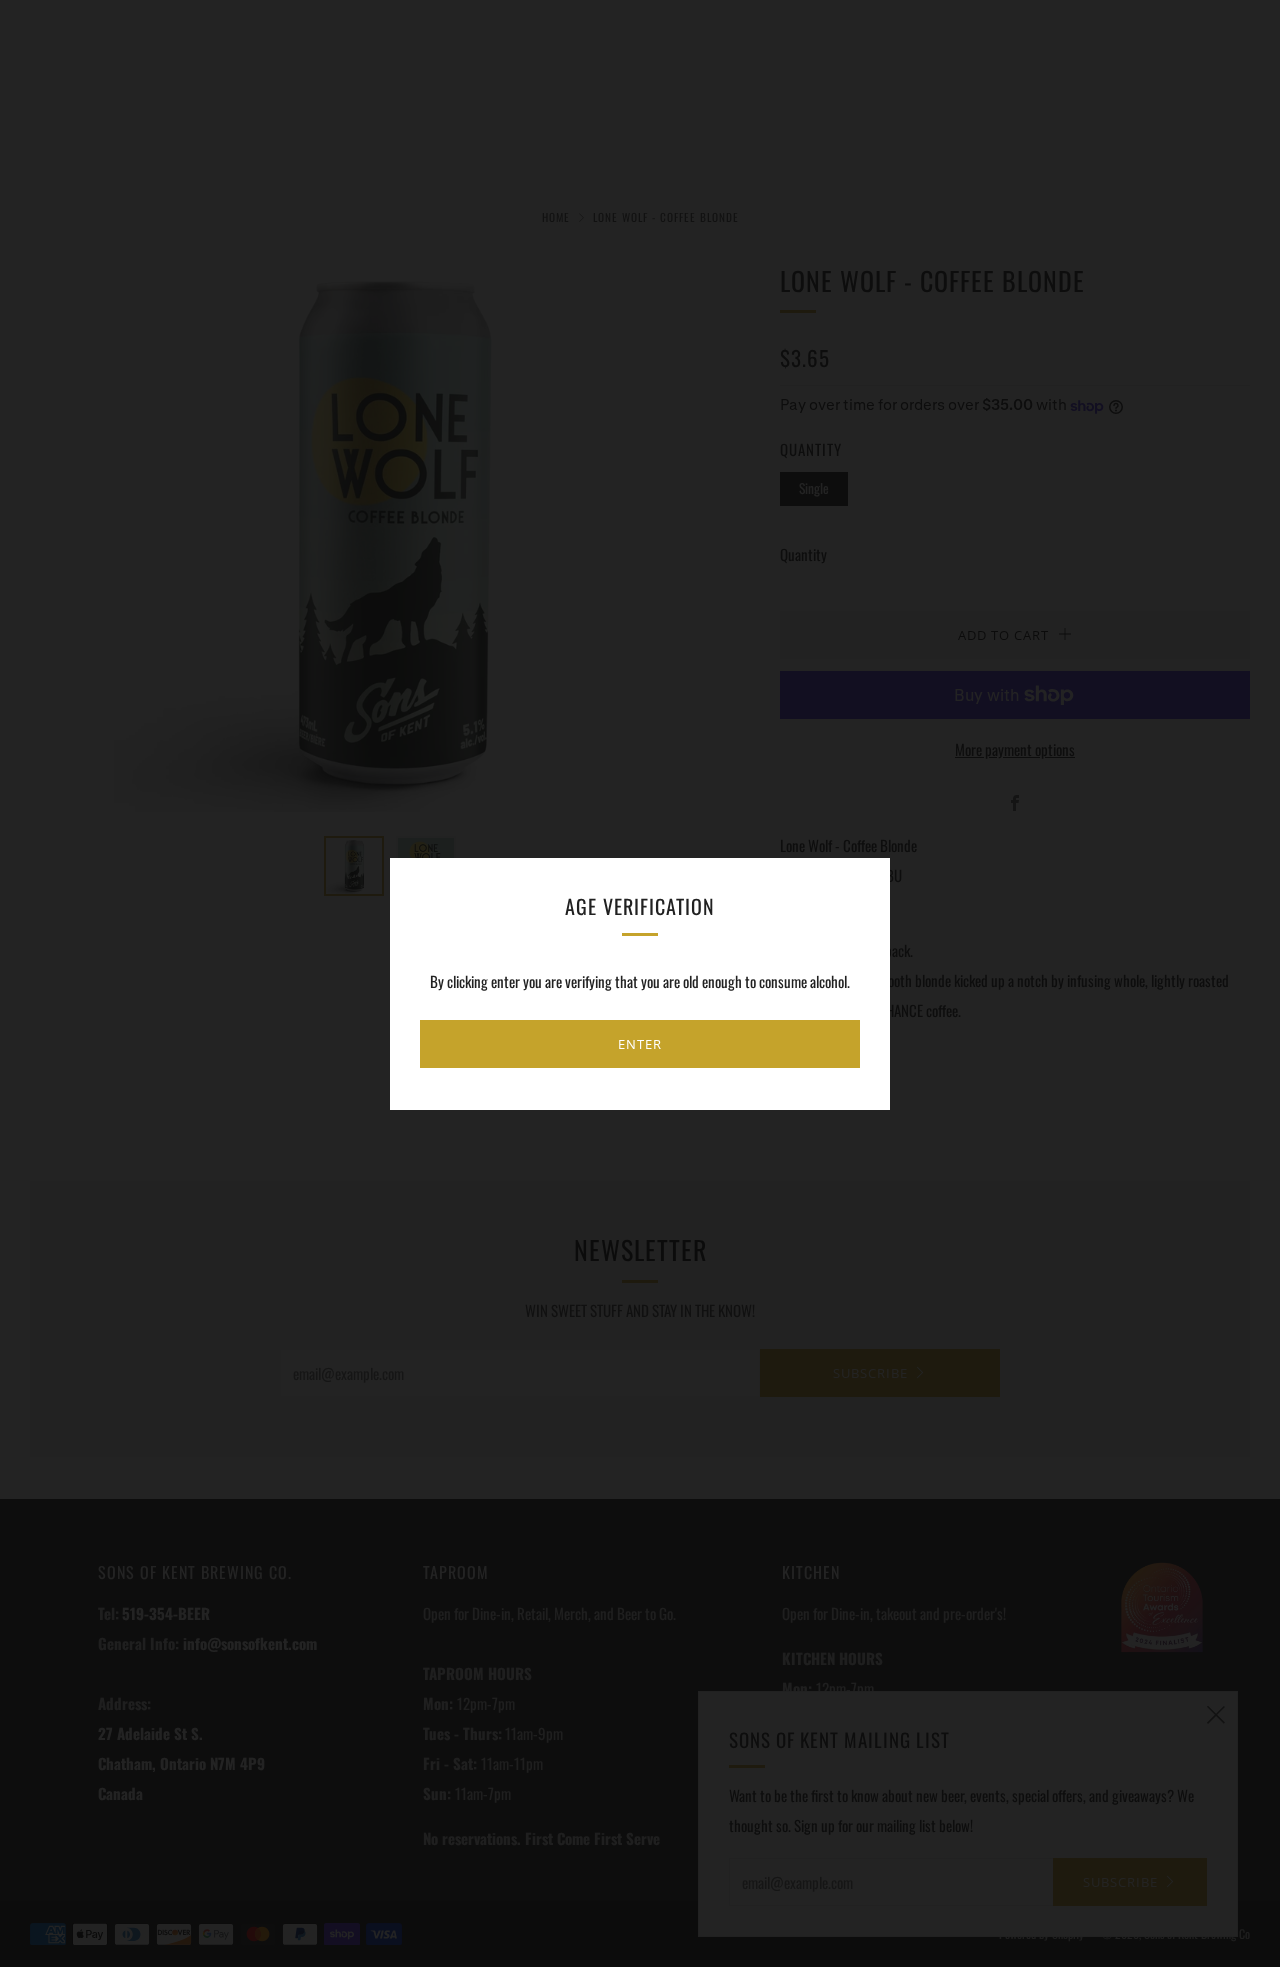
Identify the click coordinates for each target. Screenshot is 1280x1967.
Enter (640, 1044)
